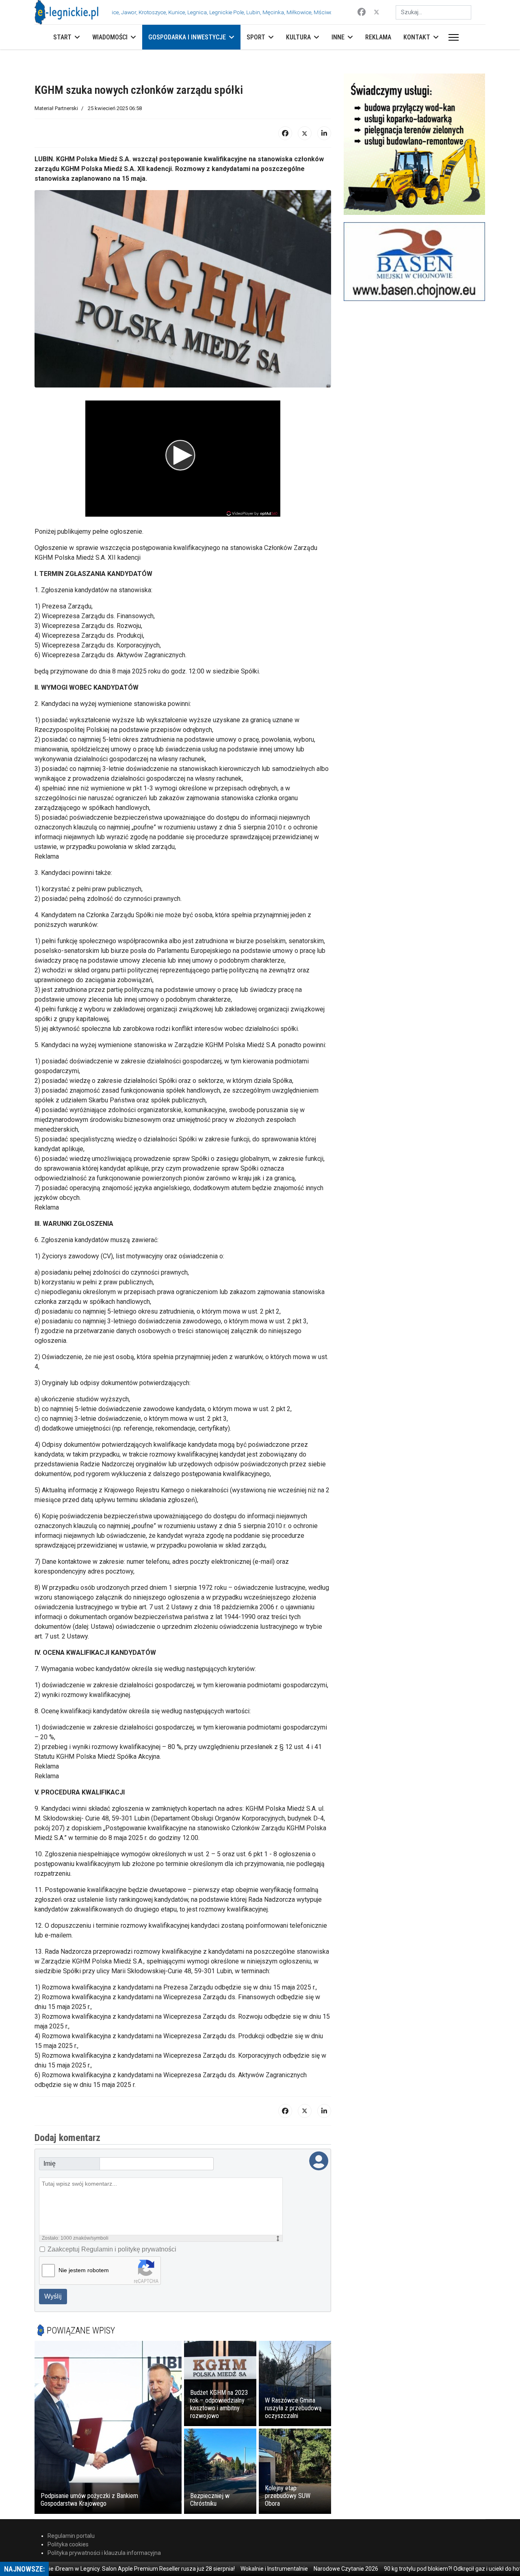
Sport (256, 37)
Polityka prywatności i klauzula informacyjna (104, 2553)
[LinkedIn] (324, 133)
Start (62, 37)
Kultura (298, 37)
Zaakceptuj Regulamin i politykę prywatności (112, 2249)
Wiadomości (110, 37)
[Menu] (452, 37)
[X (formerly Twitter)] (305, 133)
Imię (50, 2164)
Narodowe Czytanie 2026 (300, 2569)
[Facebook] (362, 12)
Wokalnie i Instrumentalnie (228, 2569)
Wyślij (53, 2296)
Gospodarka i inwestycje (187, 37)
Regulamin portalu (71, 2536)
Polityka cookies (68, 2544)
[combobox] (433, 12)
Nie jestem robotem (84, 2270)
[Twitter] (377, 12)
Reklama (378, 37)
